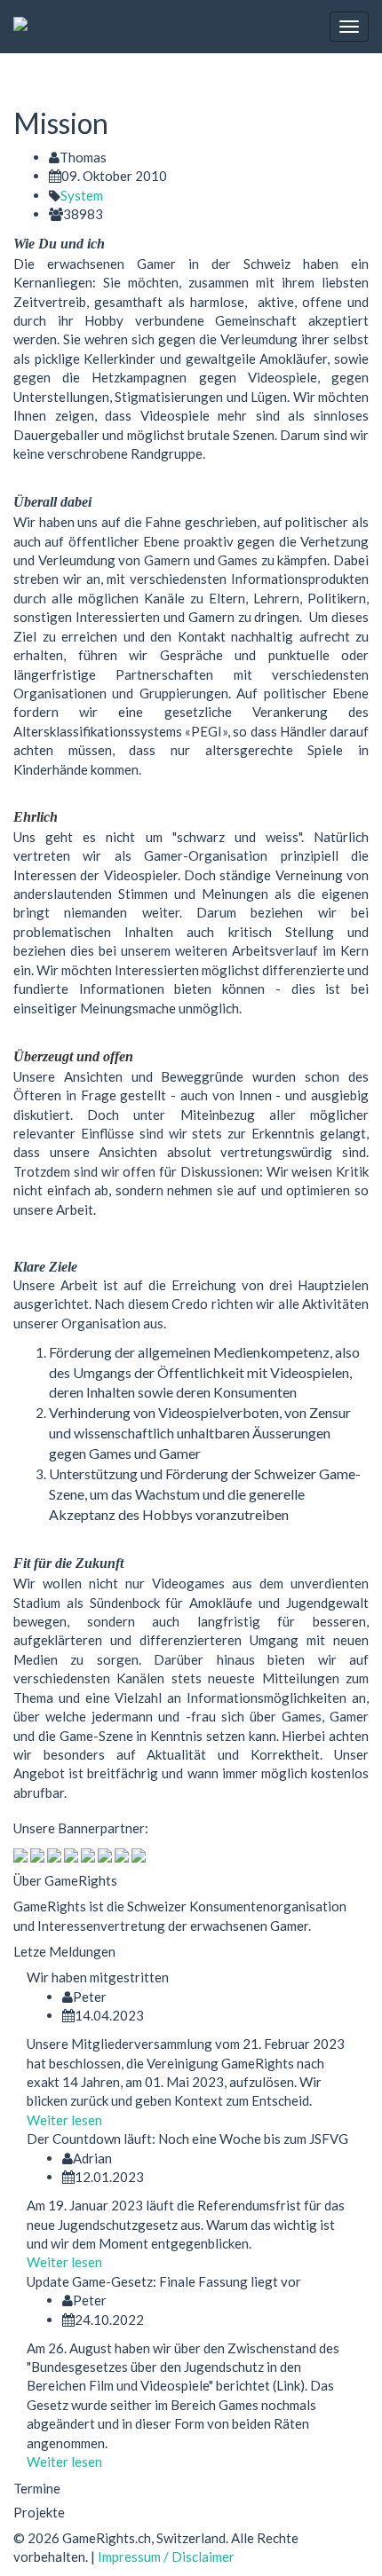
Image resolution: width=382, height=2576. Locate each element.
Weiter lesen (64, 2120)
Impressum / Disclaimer (166, 2556)
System (82, 195)
